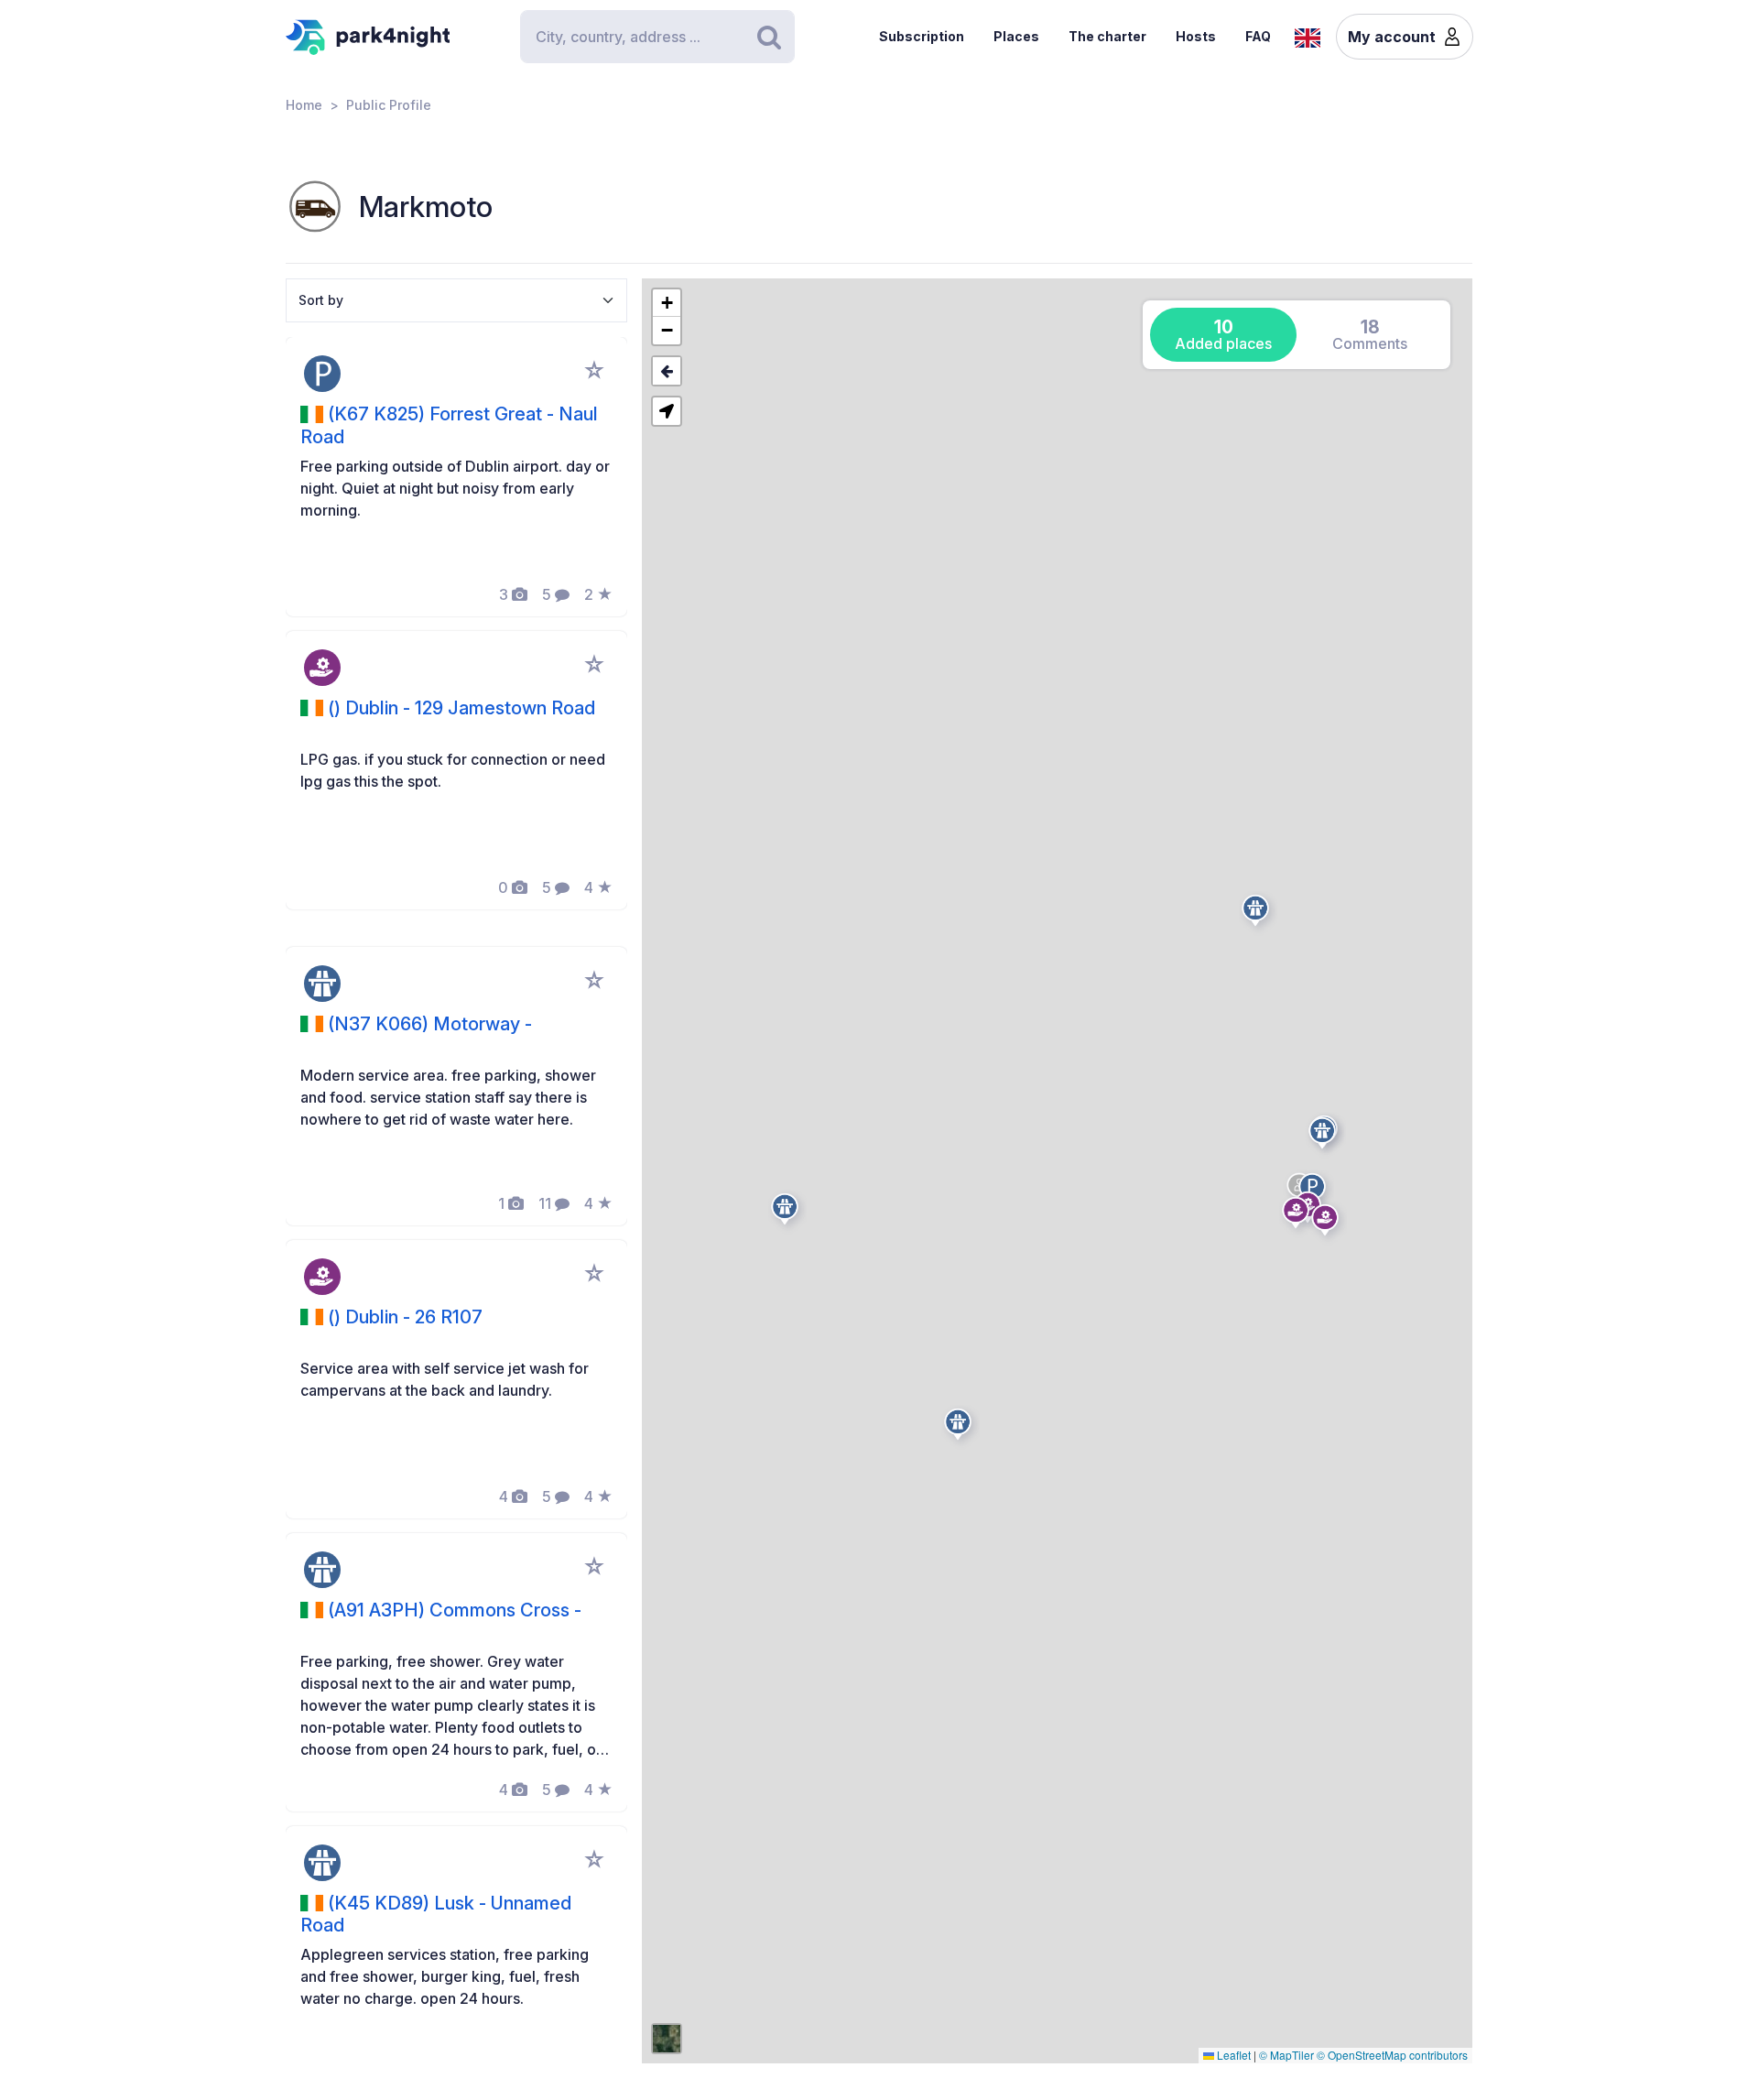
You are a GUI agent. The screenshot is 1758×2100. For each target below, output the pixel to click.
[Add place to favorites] (594, 370)
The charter (1107, 36)
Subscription (922, 36)
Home (304, 105)
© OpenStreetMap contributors (1392, 2055)
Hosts (1196, 36)
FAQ (1258, 36)
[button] (1298, 1216)
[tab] (1223, 335)
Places (1016, 36)
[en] (1308, 36)
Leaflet (1232, 2055)
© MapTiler (1286, 2055)
